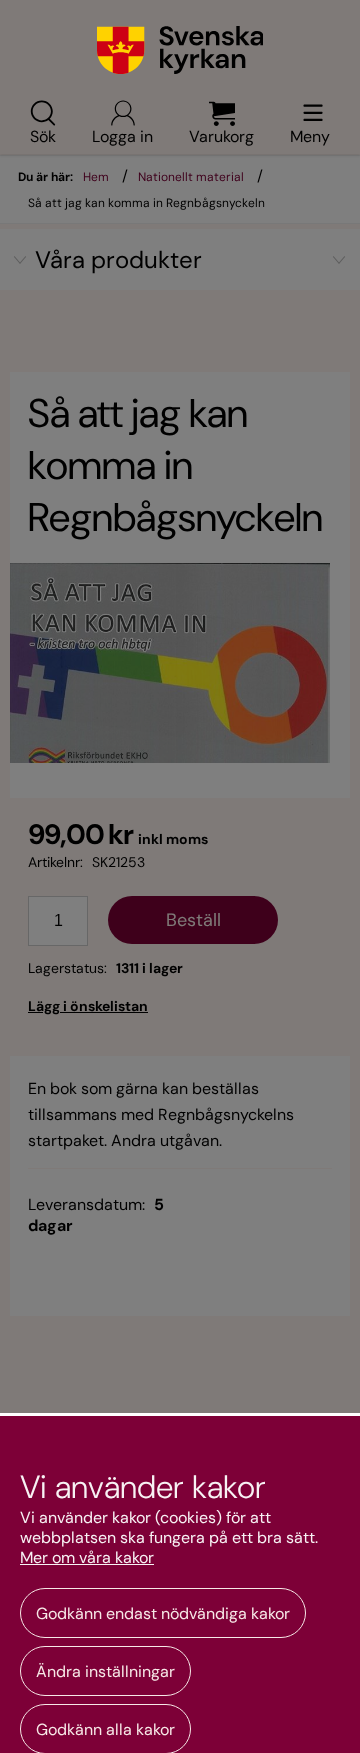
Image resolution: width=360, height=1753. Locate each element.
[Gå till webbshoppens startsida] (180, 50)
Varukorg (221, 135)
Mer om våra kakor (87, 1558)
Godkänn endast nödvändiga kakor (163, 1613)
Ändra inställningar (105, 1671)
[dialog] (180, 1583)
